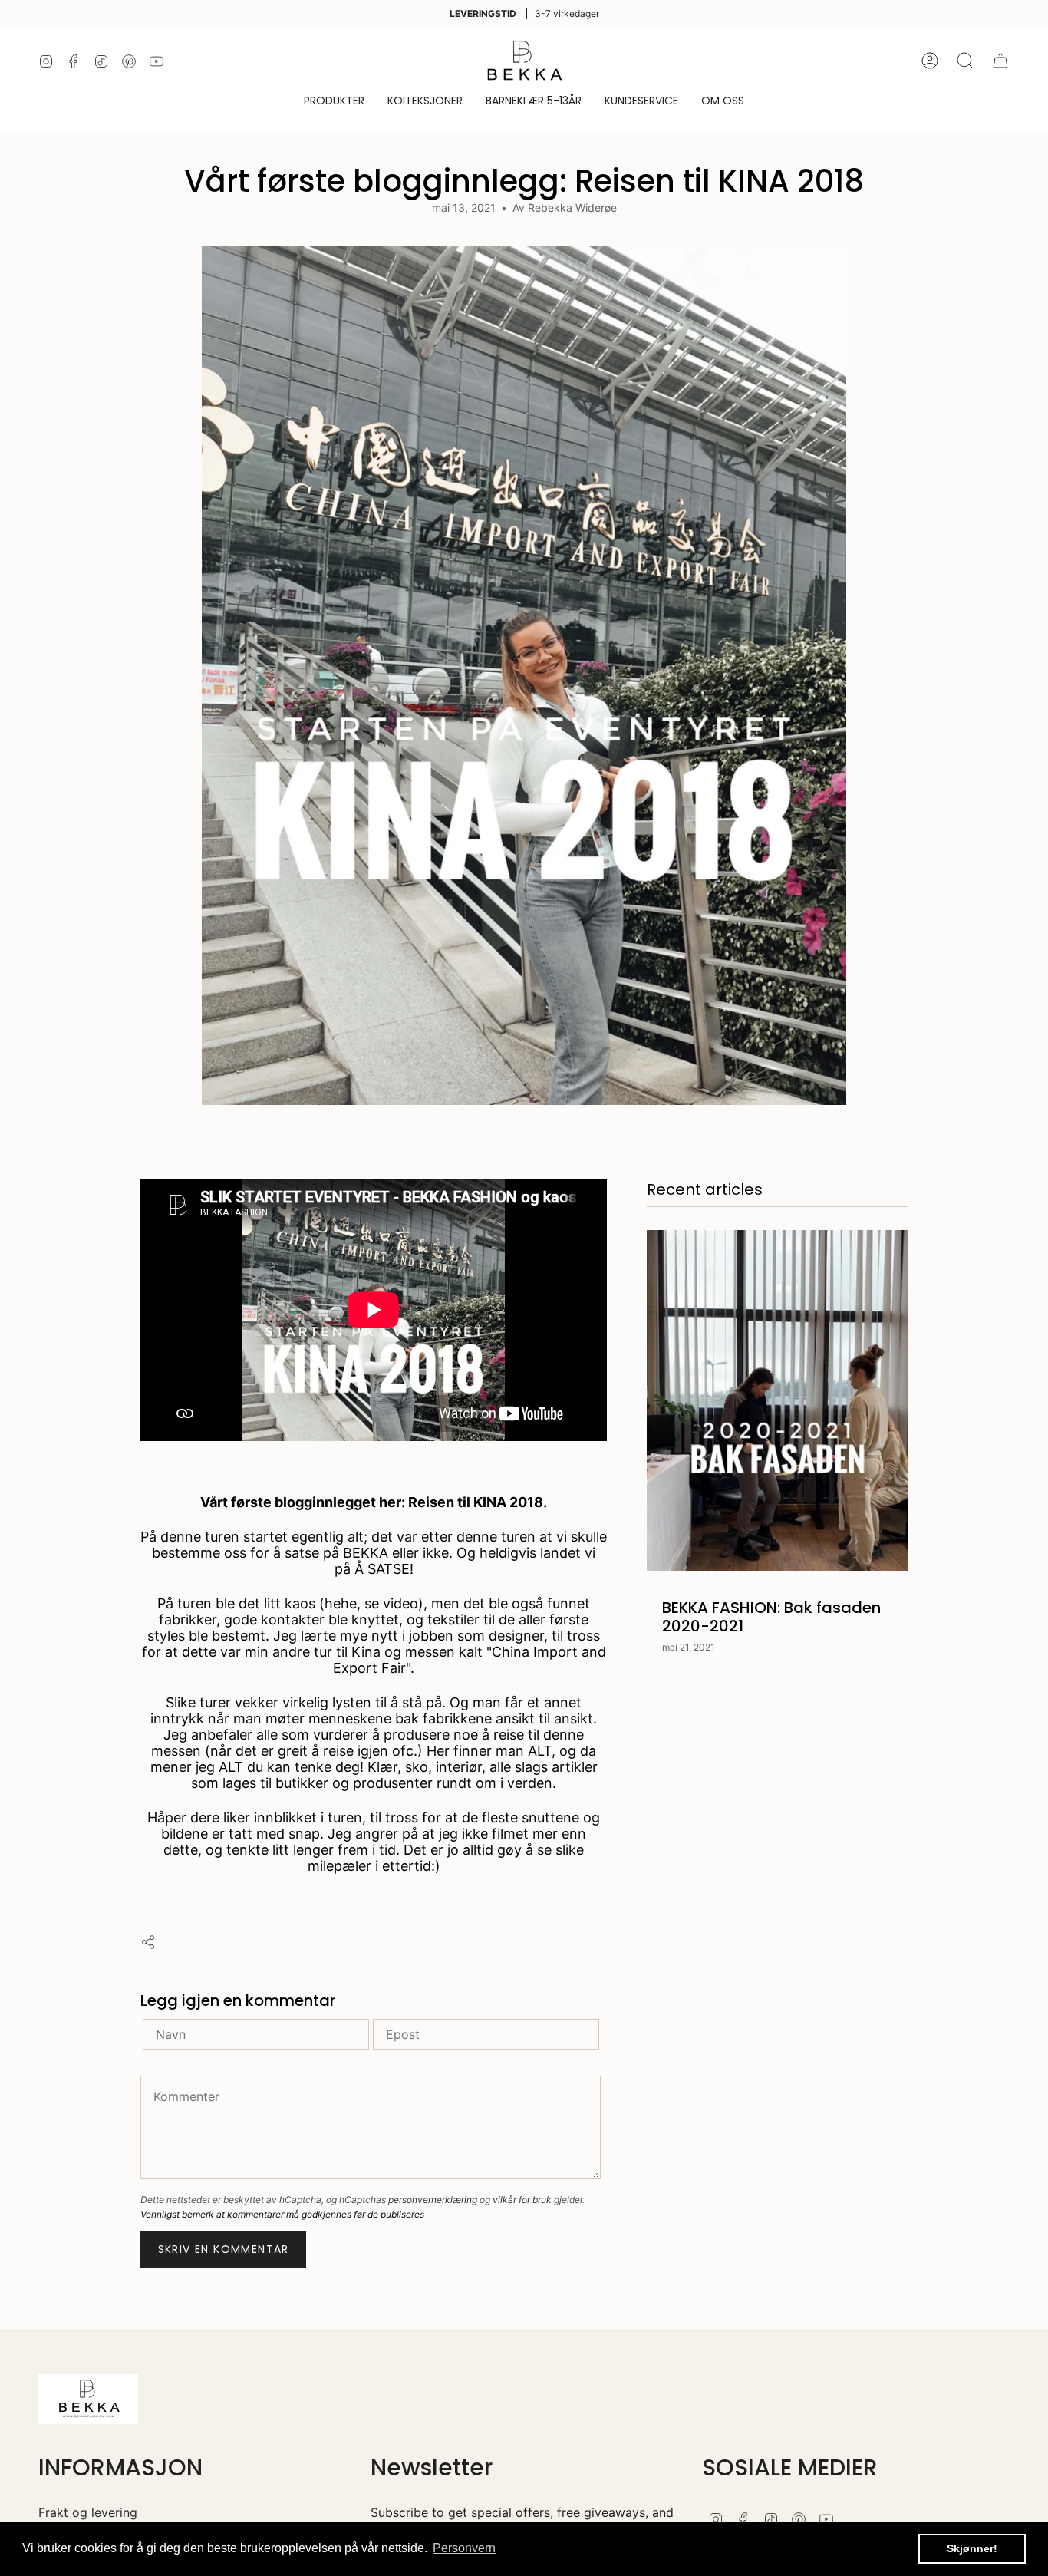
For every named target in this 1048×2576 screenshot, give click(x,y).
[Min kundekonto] (930, 61)
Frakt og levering (88, 2512)
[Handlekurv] (1000, 61)
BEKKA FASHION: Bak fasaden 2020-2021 (771, 1617)
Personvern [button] (464, 2548)
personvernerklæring (433, 2200)
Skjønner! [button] (972, 2548)
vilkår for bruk (522, 2200)
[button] (334, 102)
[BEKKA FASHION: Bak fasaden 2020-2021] (777, 1400)
